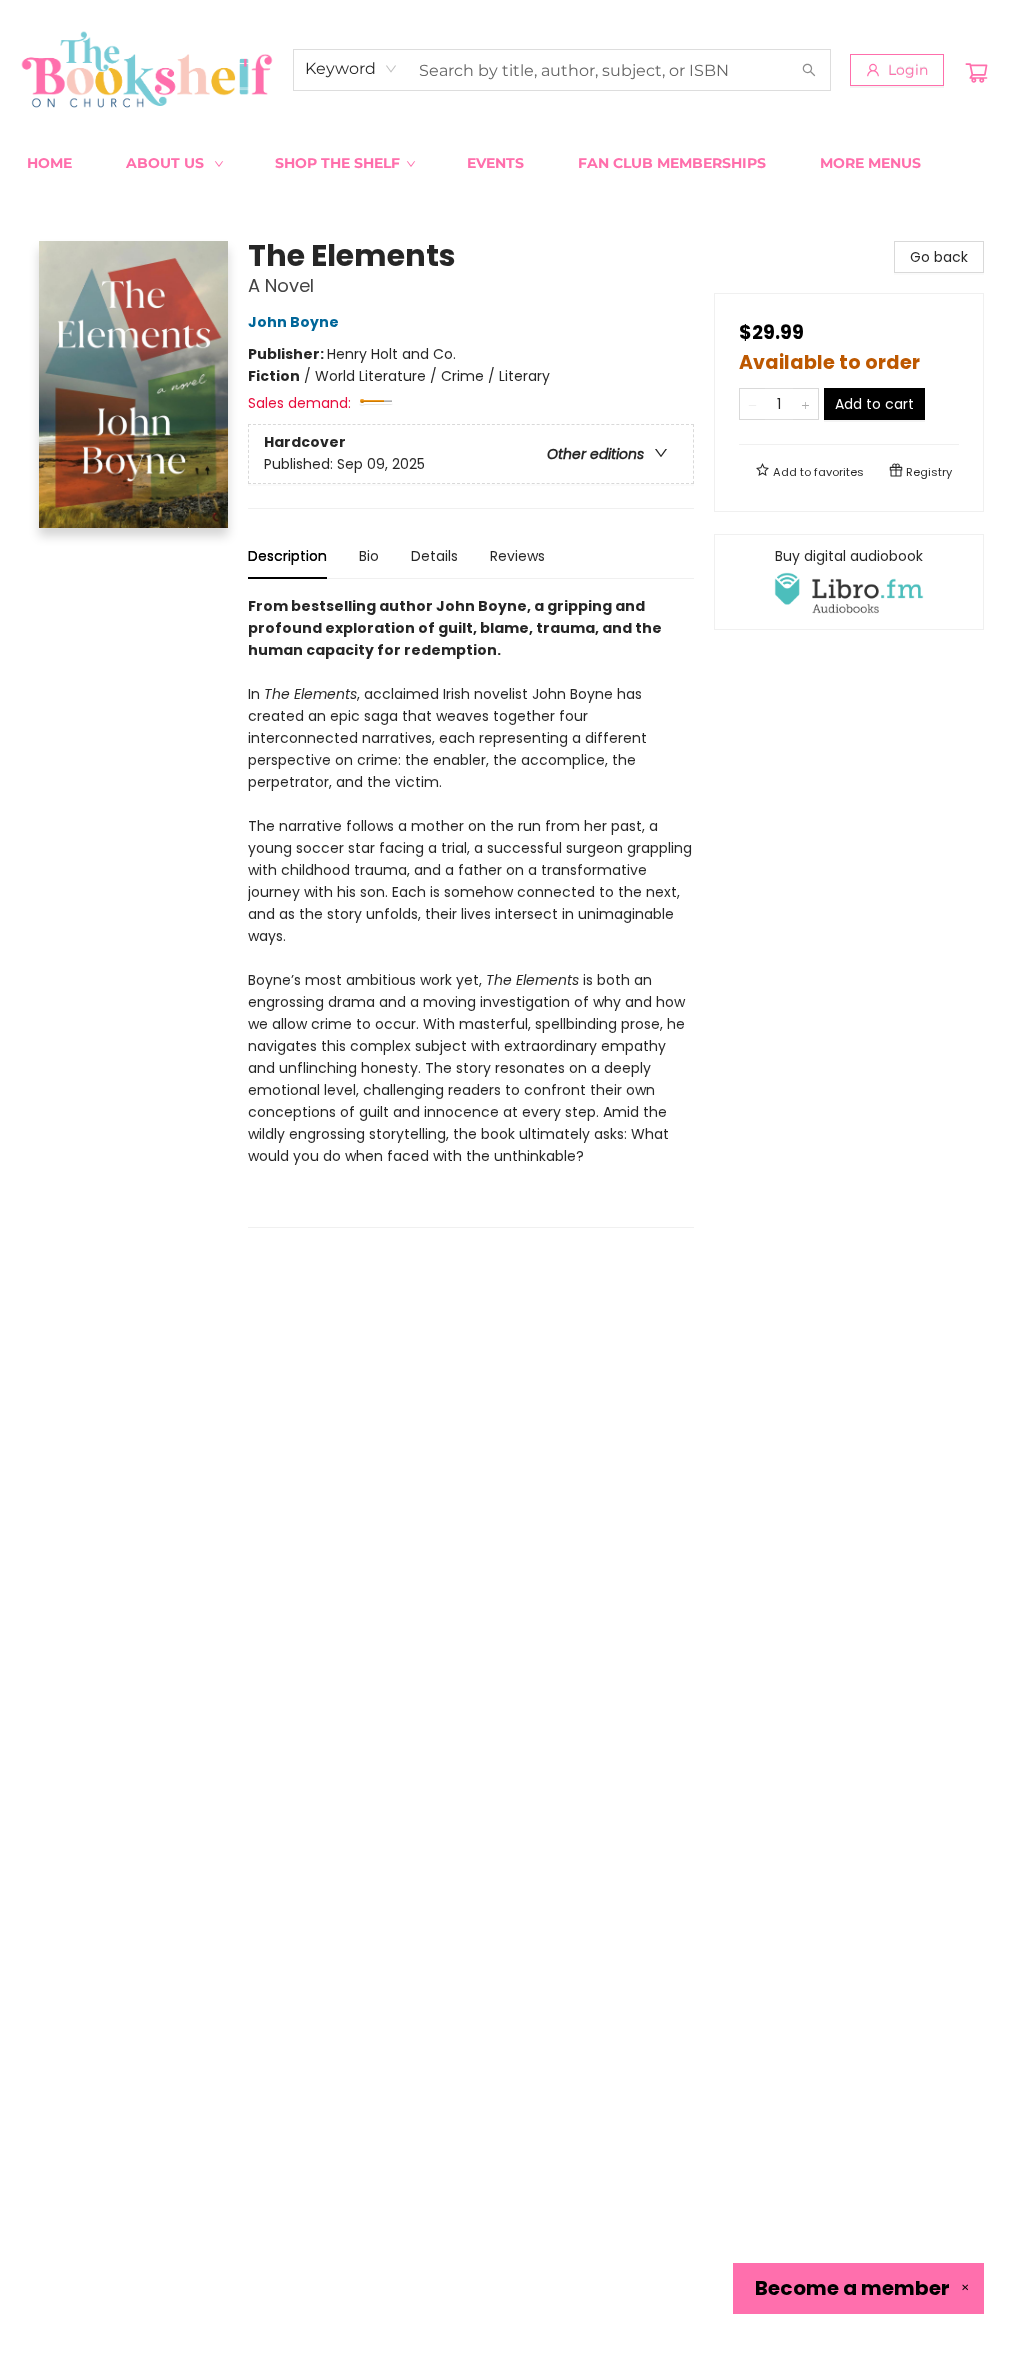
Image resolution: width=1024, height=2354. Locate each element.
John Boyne (293, 322)
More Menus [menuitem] (870, 163)
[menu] (512, 163)
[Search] (809, 70)
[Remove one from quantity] (752, 404)
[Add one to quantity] (805, 404)
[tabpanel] (471, 911)
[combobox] (351, 69)
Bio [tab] (369, 556)
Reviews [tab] (517, 556)
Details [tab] (434, 556)
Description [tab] (287, 556)
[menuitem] (49, 163)
